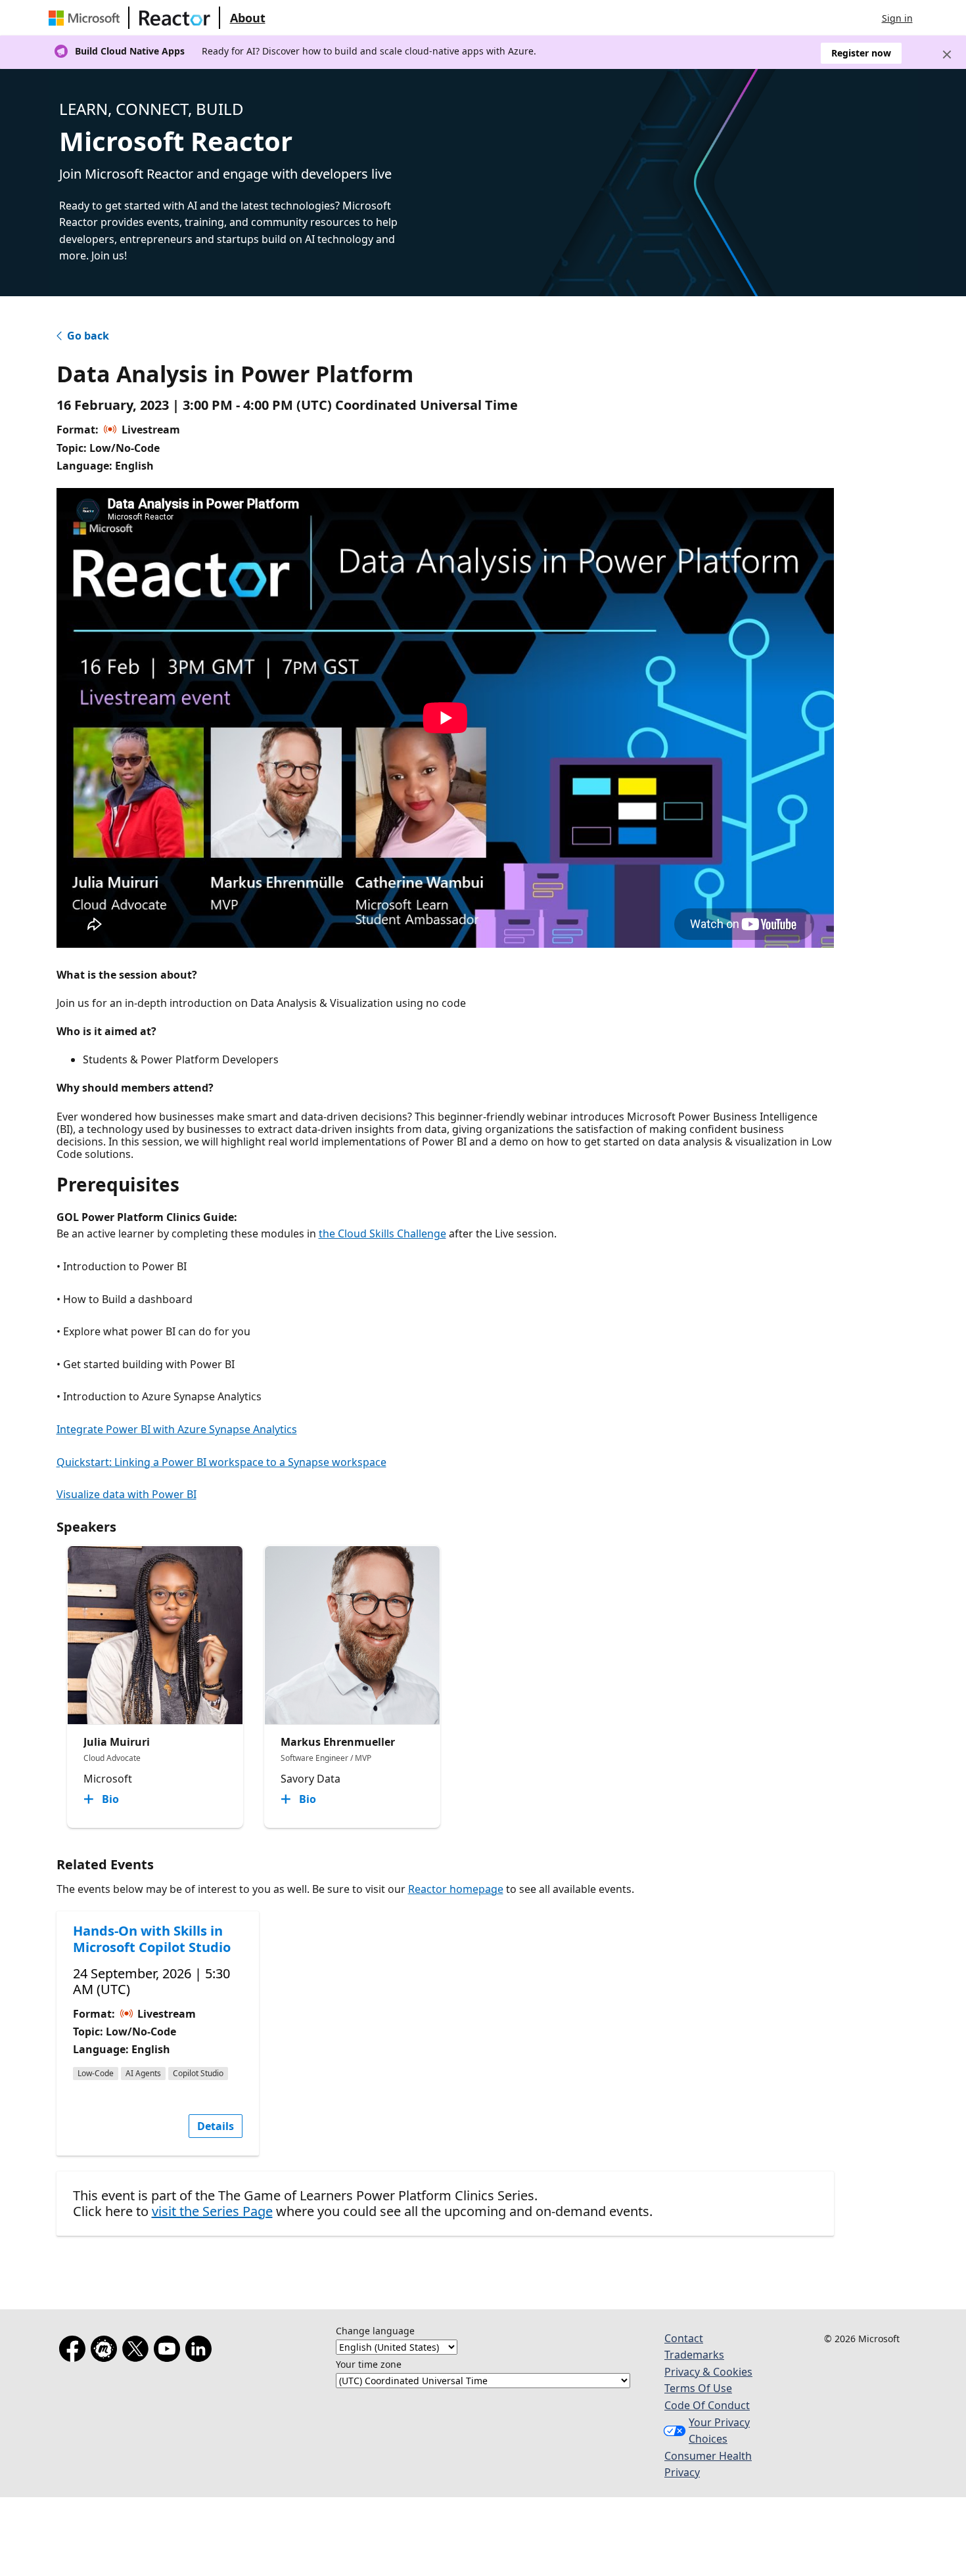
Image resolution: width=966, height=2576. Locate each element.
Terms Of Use (698, 2388)
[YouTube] (170, 2351)
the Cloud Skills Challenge (382, 1233)
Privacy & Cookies (708, 2372)
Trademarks (694, 2355)
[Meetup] (106, 2351)
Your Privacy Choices (719, 2431)
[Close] (947, 55)
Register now (861, 53)
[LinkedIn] (201, 2351)
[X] (138, 2351)
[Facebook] (75, 2351)
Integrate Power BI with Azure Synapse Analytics (177, 1429)
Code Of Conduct (707, 2405)
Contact (684, 2338)
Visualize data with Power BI (126, 1494)
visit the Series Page (212, 2211)
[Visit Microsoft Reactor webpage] (175, 18)
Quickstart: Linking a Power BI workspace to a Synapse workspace (221, 1462)
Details (216, 2126)
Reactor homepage (456, 1889)
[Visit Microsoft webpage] (87, 18)
